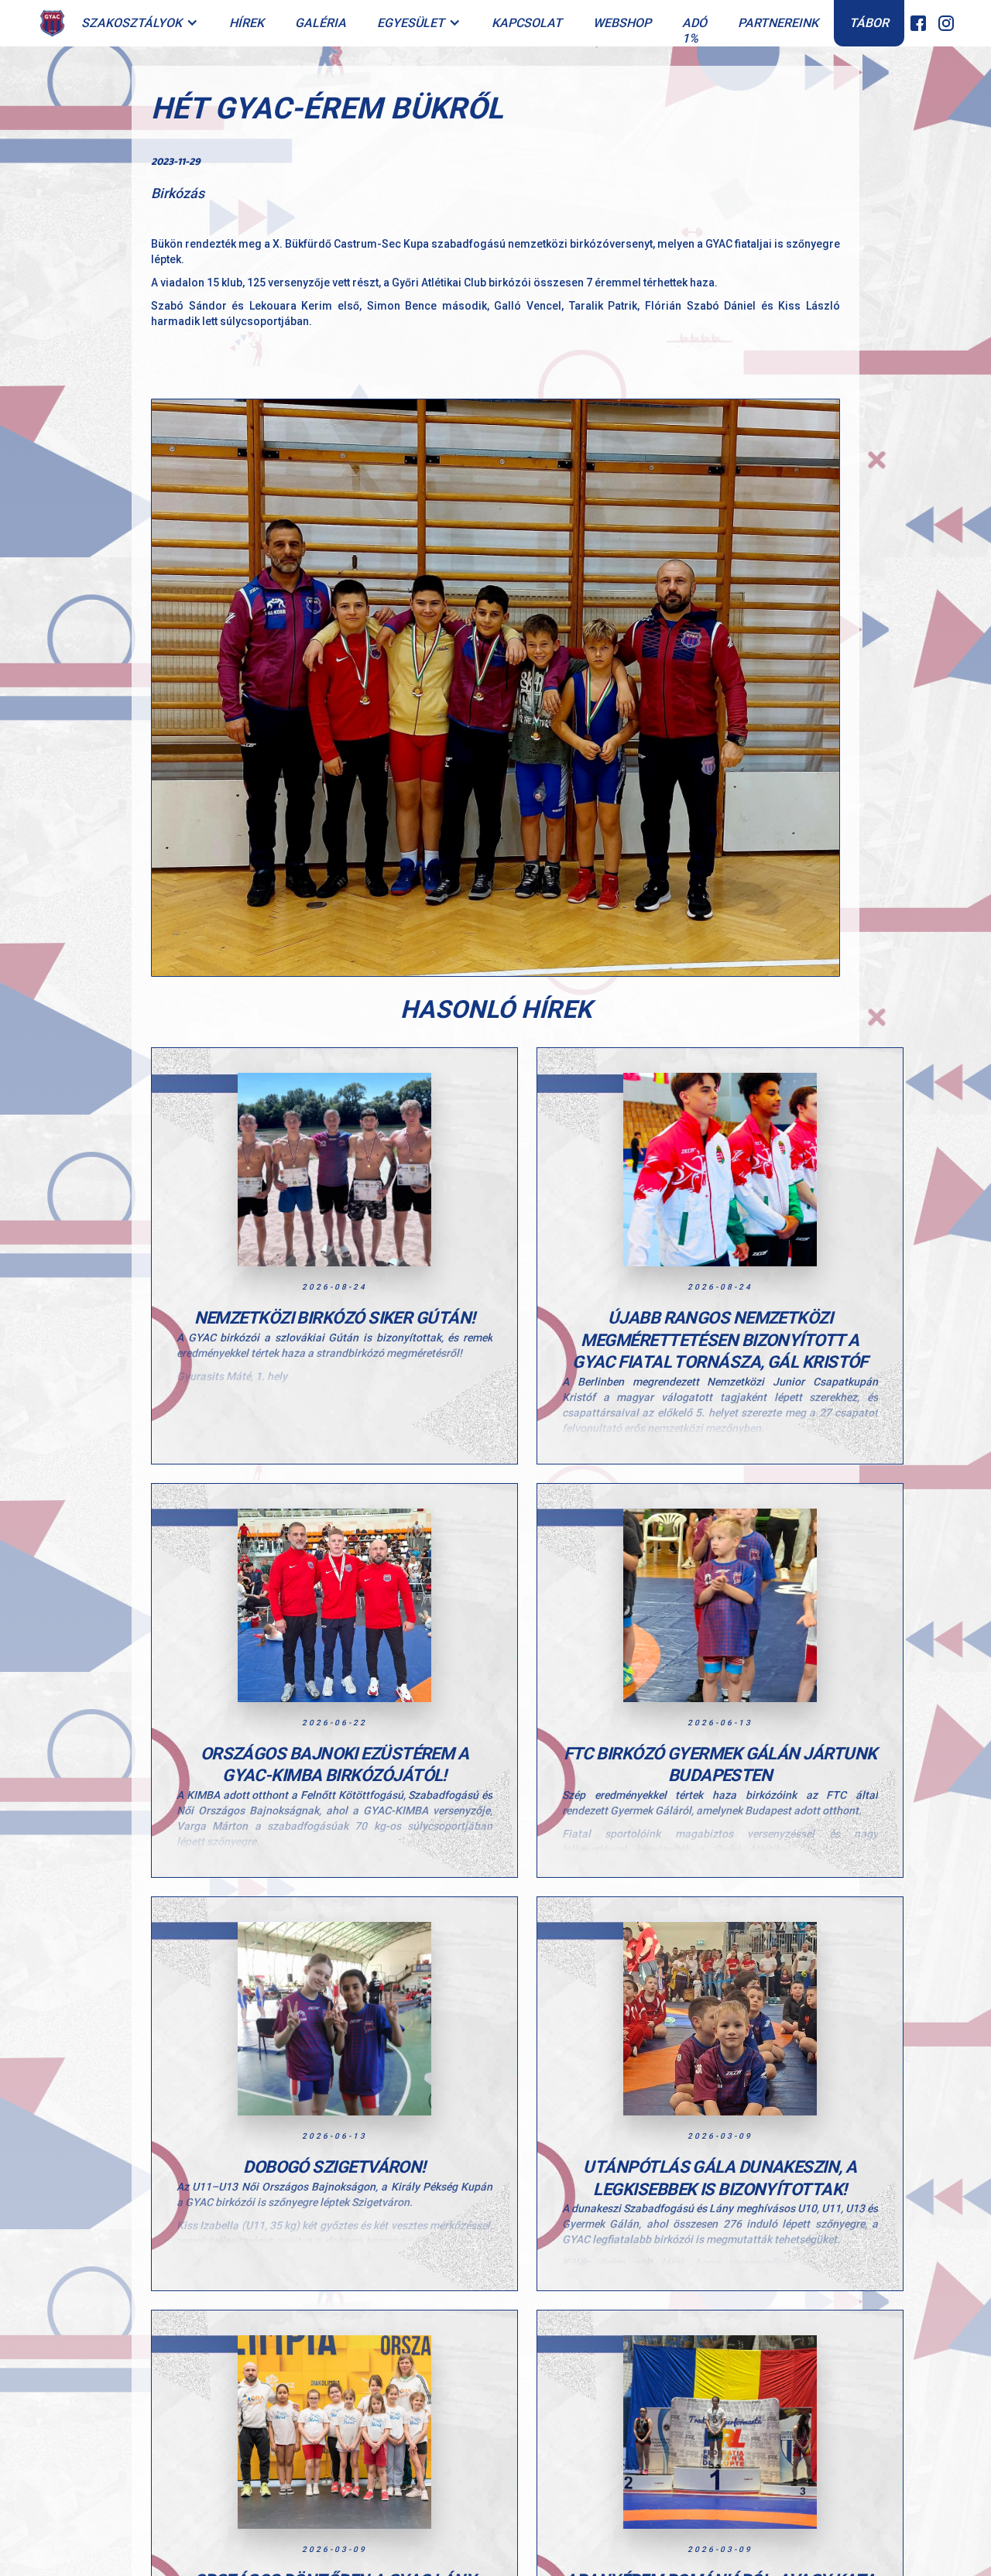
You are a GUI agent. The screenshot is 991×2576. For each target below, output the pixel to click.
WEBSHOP (622, 23)
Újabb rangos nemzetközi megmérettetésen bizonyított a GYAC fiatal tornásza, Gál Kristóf (720, 1340)
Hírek (247, 23)
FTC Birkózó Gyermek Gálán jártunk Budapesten (720, 1765)
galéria (321, 23)
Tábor (869, 23)
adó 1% (694, 31)
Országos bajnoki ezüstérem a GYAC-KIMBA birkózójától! (335, 1765)
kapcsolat (527, 23)
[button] (140, 24)
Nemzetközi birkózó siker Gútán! (335, 1318)
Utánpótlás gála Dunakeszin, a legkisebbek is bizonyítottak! (720, 2178)
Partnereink (778, 23)
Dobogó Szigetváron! (334, 2167)
